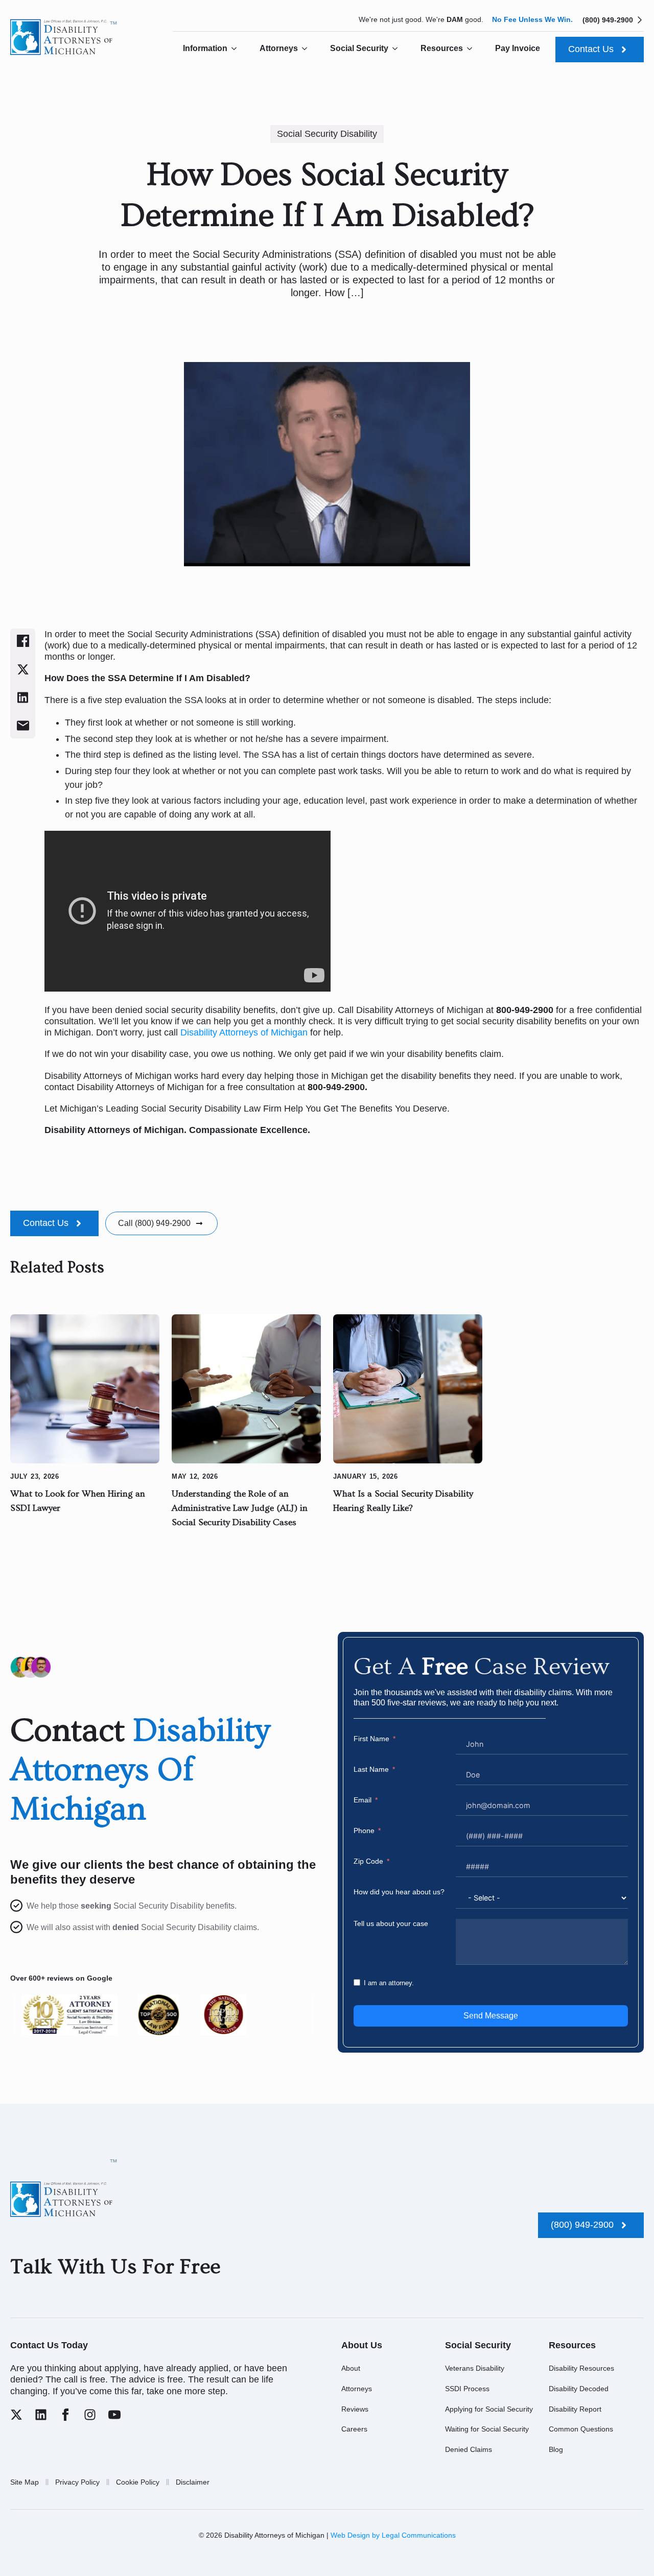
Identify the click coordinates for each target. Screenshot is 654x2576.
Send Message (491, 2016)
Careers (354, 2429)
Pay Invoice (518, 48)
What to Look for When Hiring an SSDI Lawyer (78, 1501)
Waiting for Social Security (487, 2429)
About (351, 2368)
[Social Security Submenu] (398, 49)
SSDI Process (467, 2389)
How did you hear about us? (399, 1892)
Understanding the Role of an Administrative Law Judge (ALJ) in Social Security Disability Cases (240, 1508)
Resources (442, 48)
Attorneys (279, 48)
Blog (556, 2449)
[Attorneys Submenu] (308, 49)
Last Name (371, 1769)
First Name (371, 1739)
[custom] (16, 2415)
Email (363, 1800)
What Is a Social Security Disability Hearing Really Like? (403, 1501)
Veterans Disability (475, 2368)
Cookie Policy (138, 2482)
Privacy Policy (77, 2482)
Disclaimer (193, 2482)
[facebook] (65, 2415)
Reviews (355, 2409)
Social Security (359, 48)
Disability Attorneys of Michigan (245, 1032)
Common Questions (581, 2429)
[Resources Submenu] (473, 49)
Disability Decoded (579, 2389)
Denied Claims (469, 2449)
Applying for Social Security (489, 2409)
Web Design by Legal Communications (393, 2535)
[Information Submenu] (237, 49)
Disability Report (575, 2409)
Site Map (25, 2482)
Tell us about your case (391, 1923)
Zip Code (368, 1861)
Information (205, 48)
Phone (364, 1831)
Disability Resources (581, 2368)
